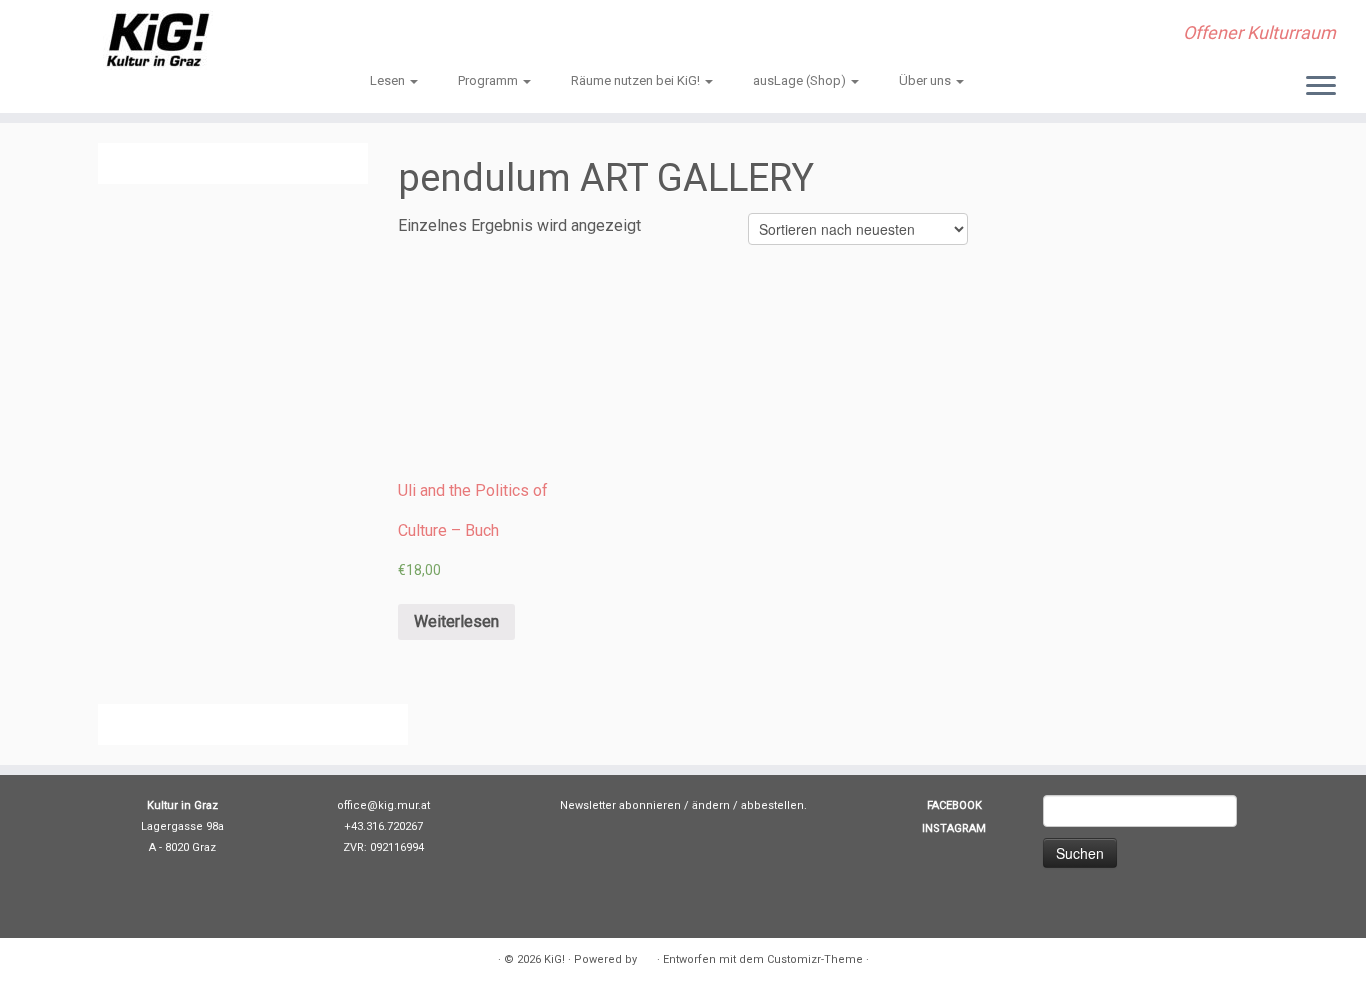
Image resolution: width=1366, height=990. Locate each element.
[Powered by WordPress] (647, 956)
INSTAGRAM (954, 828)
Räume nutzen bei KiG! (637, 80)
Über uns (926, 80)
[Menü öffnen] (1321, 87)
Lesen (389, 80)
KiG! (554, 959)
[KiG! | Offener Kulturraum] (157, 40)
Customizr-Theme (815, 959)
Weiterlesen (456, 621)
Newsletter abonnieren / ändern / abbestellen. (683, 805)
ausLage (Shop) (801, 80)
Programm (489, 80)
